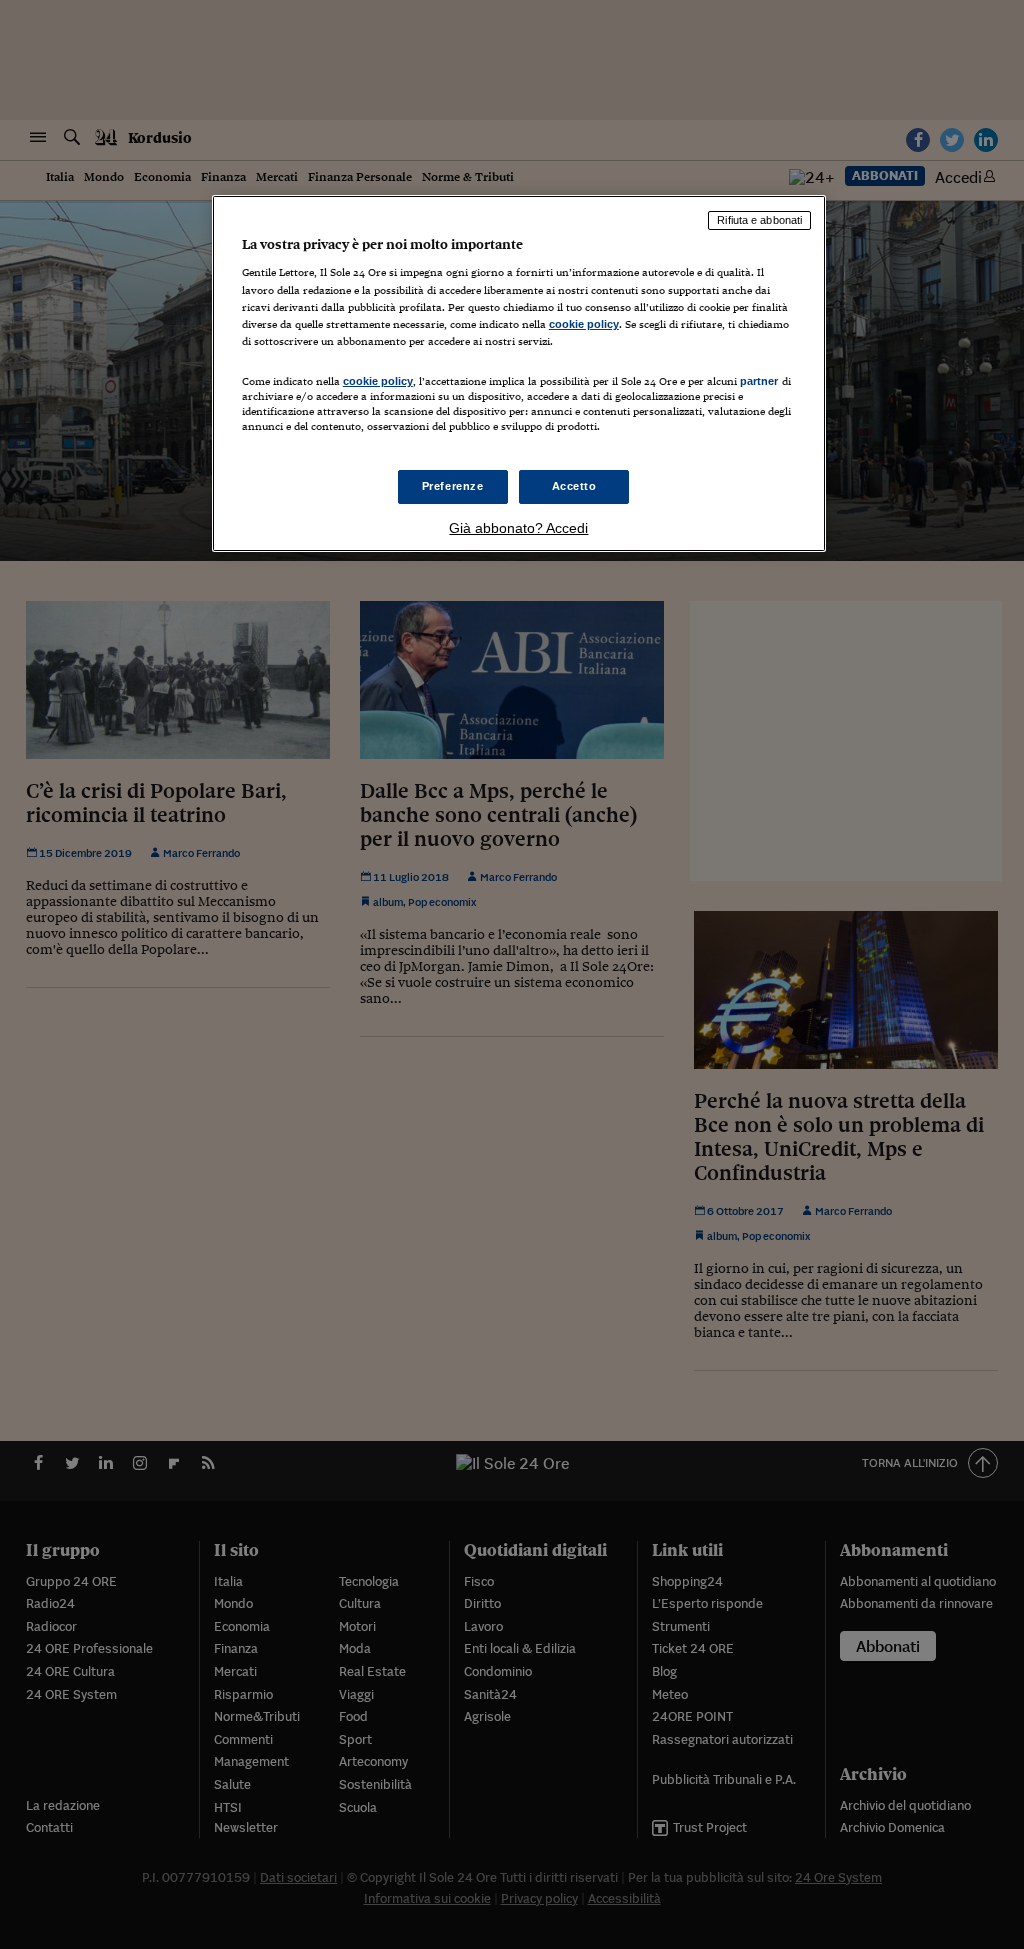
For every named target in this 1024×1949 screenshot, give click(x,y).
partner (759, 381)
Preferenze (453, 486)
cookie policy (584, 324)
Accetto (574, 486)
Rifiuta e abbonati (759, 220)
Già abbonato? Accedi (518, 528)
